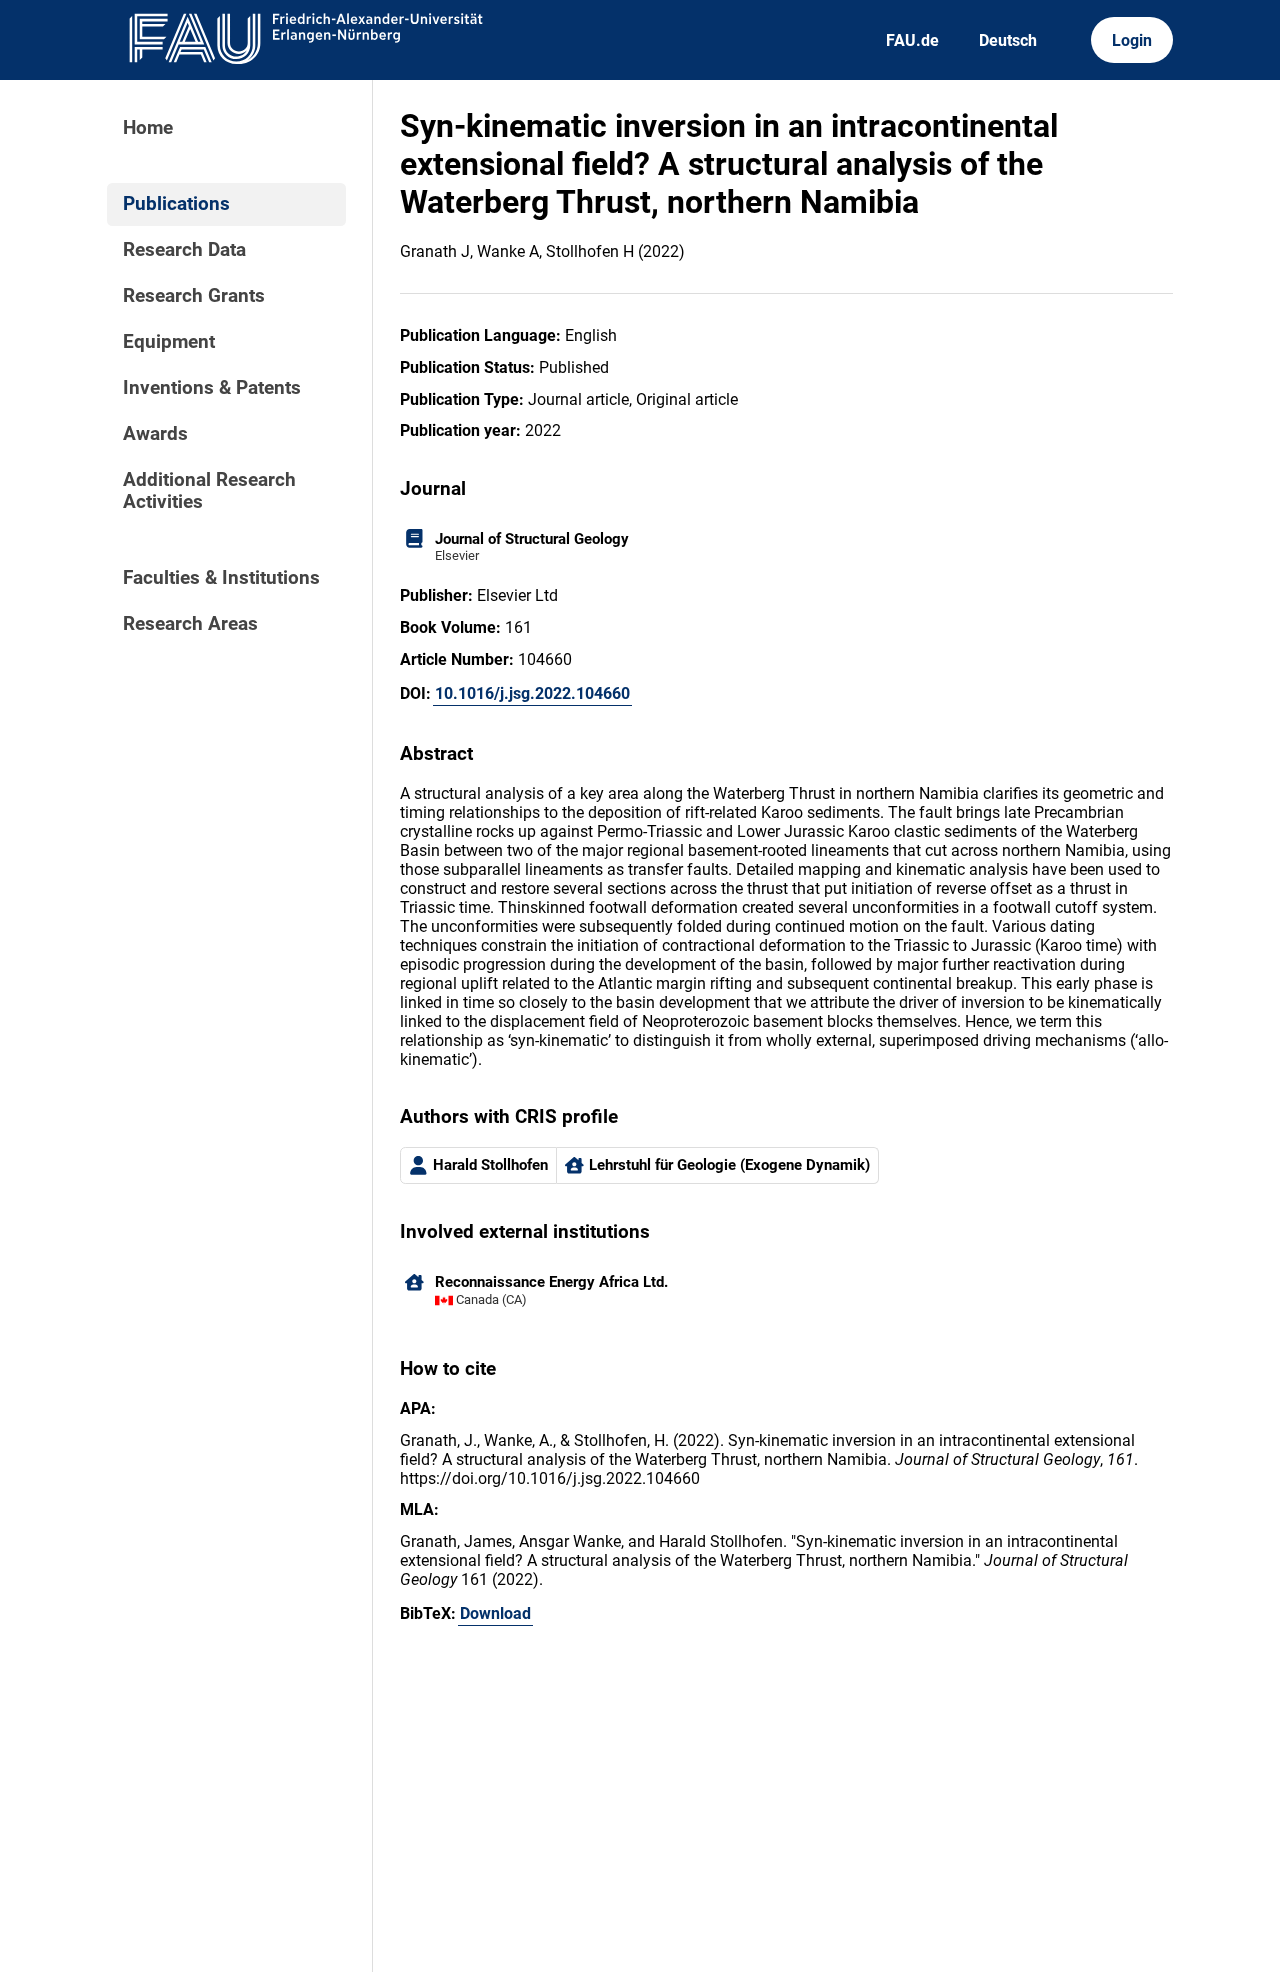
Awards (155, 434)
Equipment (169, 342)
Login (1132, 40)
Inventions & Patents (212, 388)
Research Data (184, 250)
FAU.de (912, 40)
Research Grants (194, 296)
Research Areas (190, 624)
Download (495, 1613)
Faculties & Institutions (221, 578)
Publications (176, 204)
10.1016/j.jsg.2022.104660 (532, 693)
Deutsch (1008, 40)
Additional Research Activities (209, 491)
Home (148, 128)
